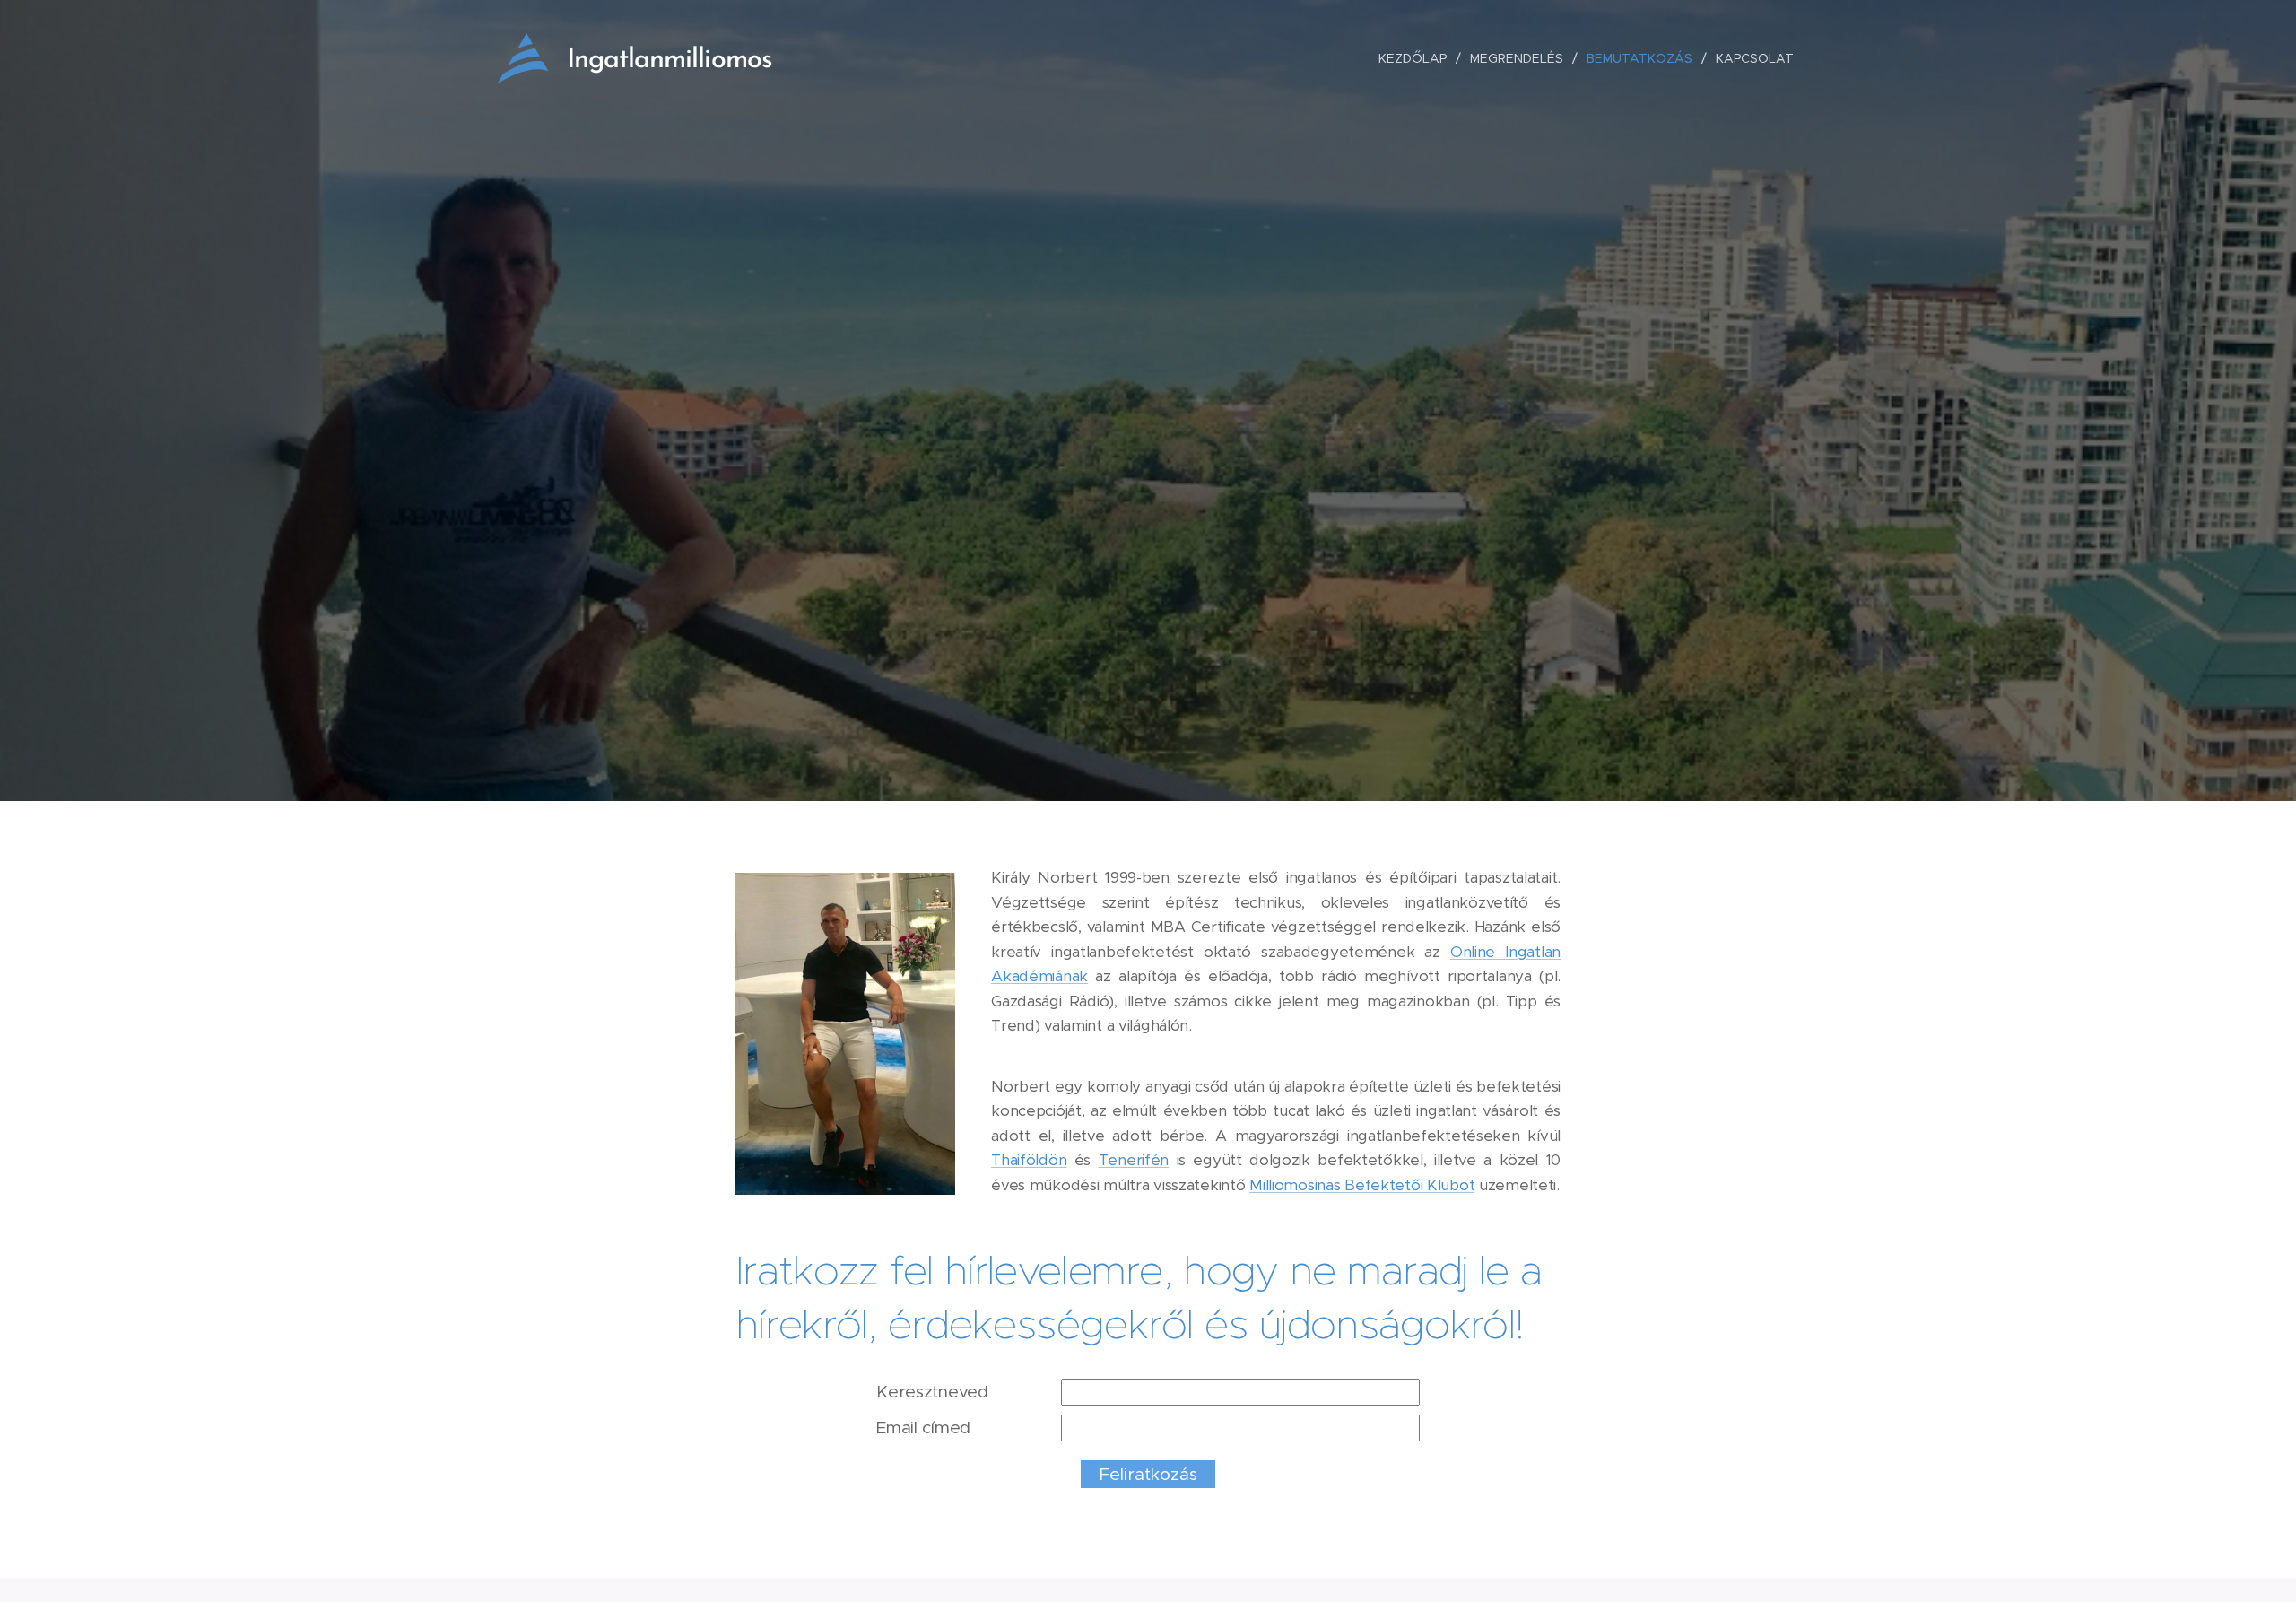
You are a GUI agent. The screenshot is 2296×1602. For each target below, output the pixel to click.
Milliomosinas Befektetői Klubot (1362, 1185)
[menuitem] (1418, 58)
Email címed (923, 1428)
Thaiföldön (1029, 1160)
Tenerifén (1134, 1160)
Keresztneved (932, 1392)
